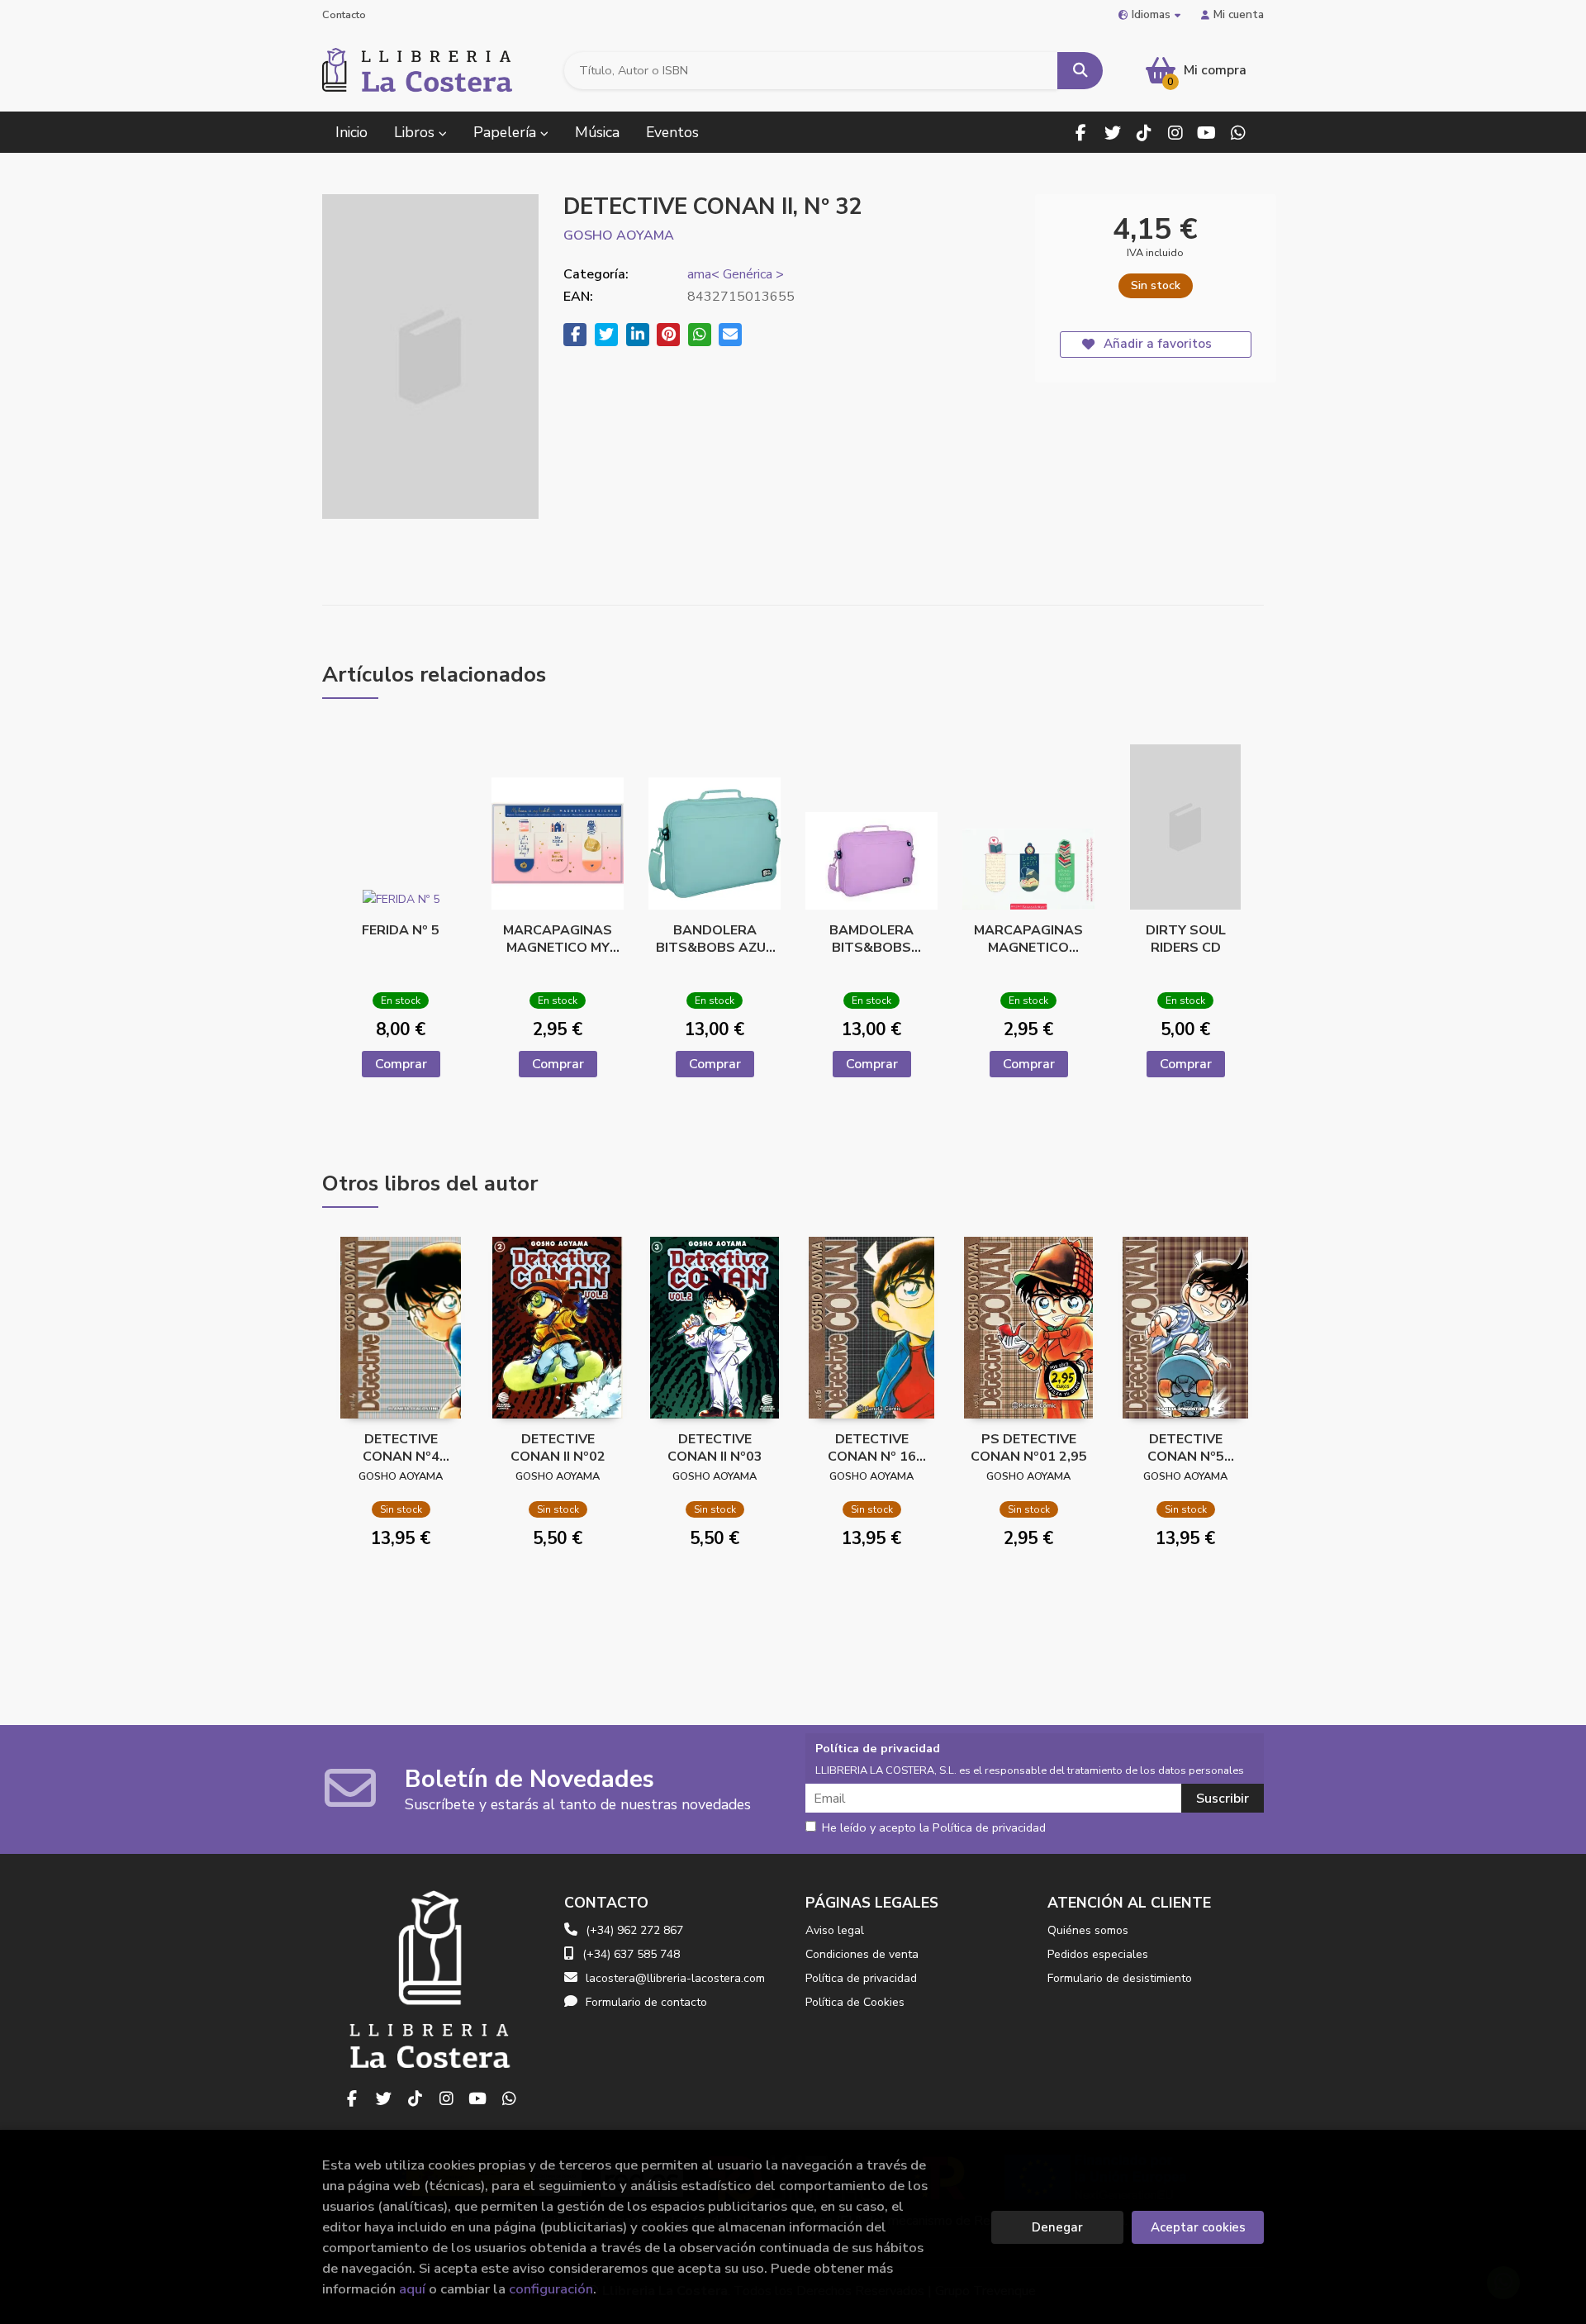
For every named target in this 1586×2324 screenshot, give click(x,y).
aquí (412, 2289)
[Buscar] (1080, 71)
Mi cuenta (1239, 14)
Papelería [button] (507, 132)
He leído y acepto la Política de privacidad (934, 1828)
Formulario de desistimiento (1120, 1978)
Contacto (344, 15)
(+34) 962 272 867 (634, 1930)
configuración (551, 2289)
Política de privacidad (861, 1978)
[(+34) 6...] (1238, 133)
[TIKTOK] (1144, 133)
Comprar (401, 1064)
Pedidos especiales (1098, 1954)
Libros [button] (416, 132)
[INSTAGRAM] (1175, 133)
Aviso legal (835, 1930)
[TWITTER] (1112, 133)
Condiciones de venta (862, 1954)
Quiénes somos (1088, 1930)
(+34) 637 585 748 (631, 1954)
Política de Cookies (855, 2002)
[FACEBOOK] (1081, 133)
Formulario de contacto (646, 2002)
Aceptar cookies (1198, 2227)
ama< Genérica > (736, 274)
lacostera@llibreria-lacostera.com (675, 1978)
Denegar (1057, 2227)
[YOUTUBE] (1206, 133)
